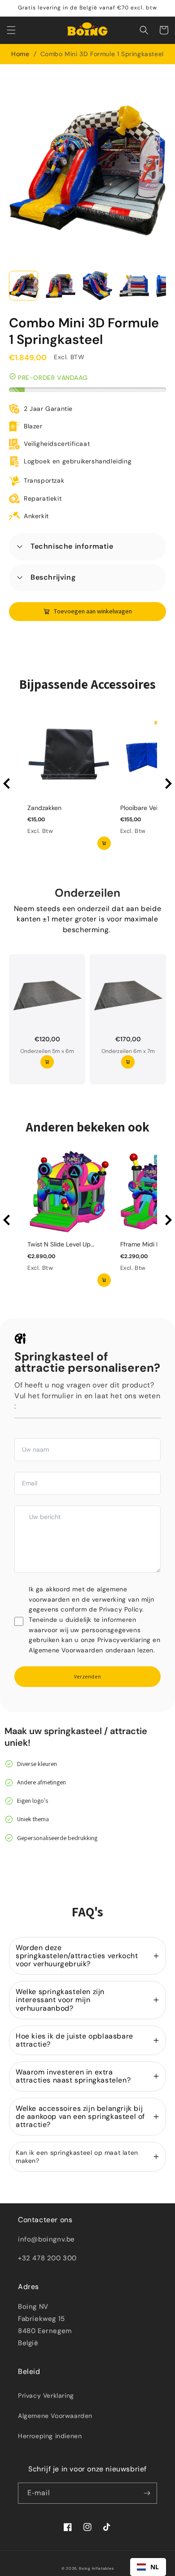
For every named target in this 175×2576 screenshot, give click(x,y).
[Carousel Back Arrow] (7, 784)
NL (155, 2567)
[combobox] (148, 2567)
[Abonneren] (147, 2493)
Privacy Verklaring (46, 2395)
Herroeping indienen (50, 2436)
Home (20, 54)
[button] (11, 30)
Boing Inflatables (96, 2569)
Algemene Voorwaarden (55, 2416)
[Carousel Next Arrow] (168, 784)
